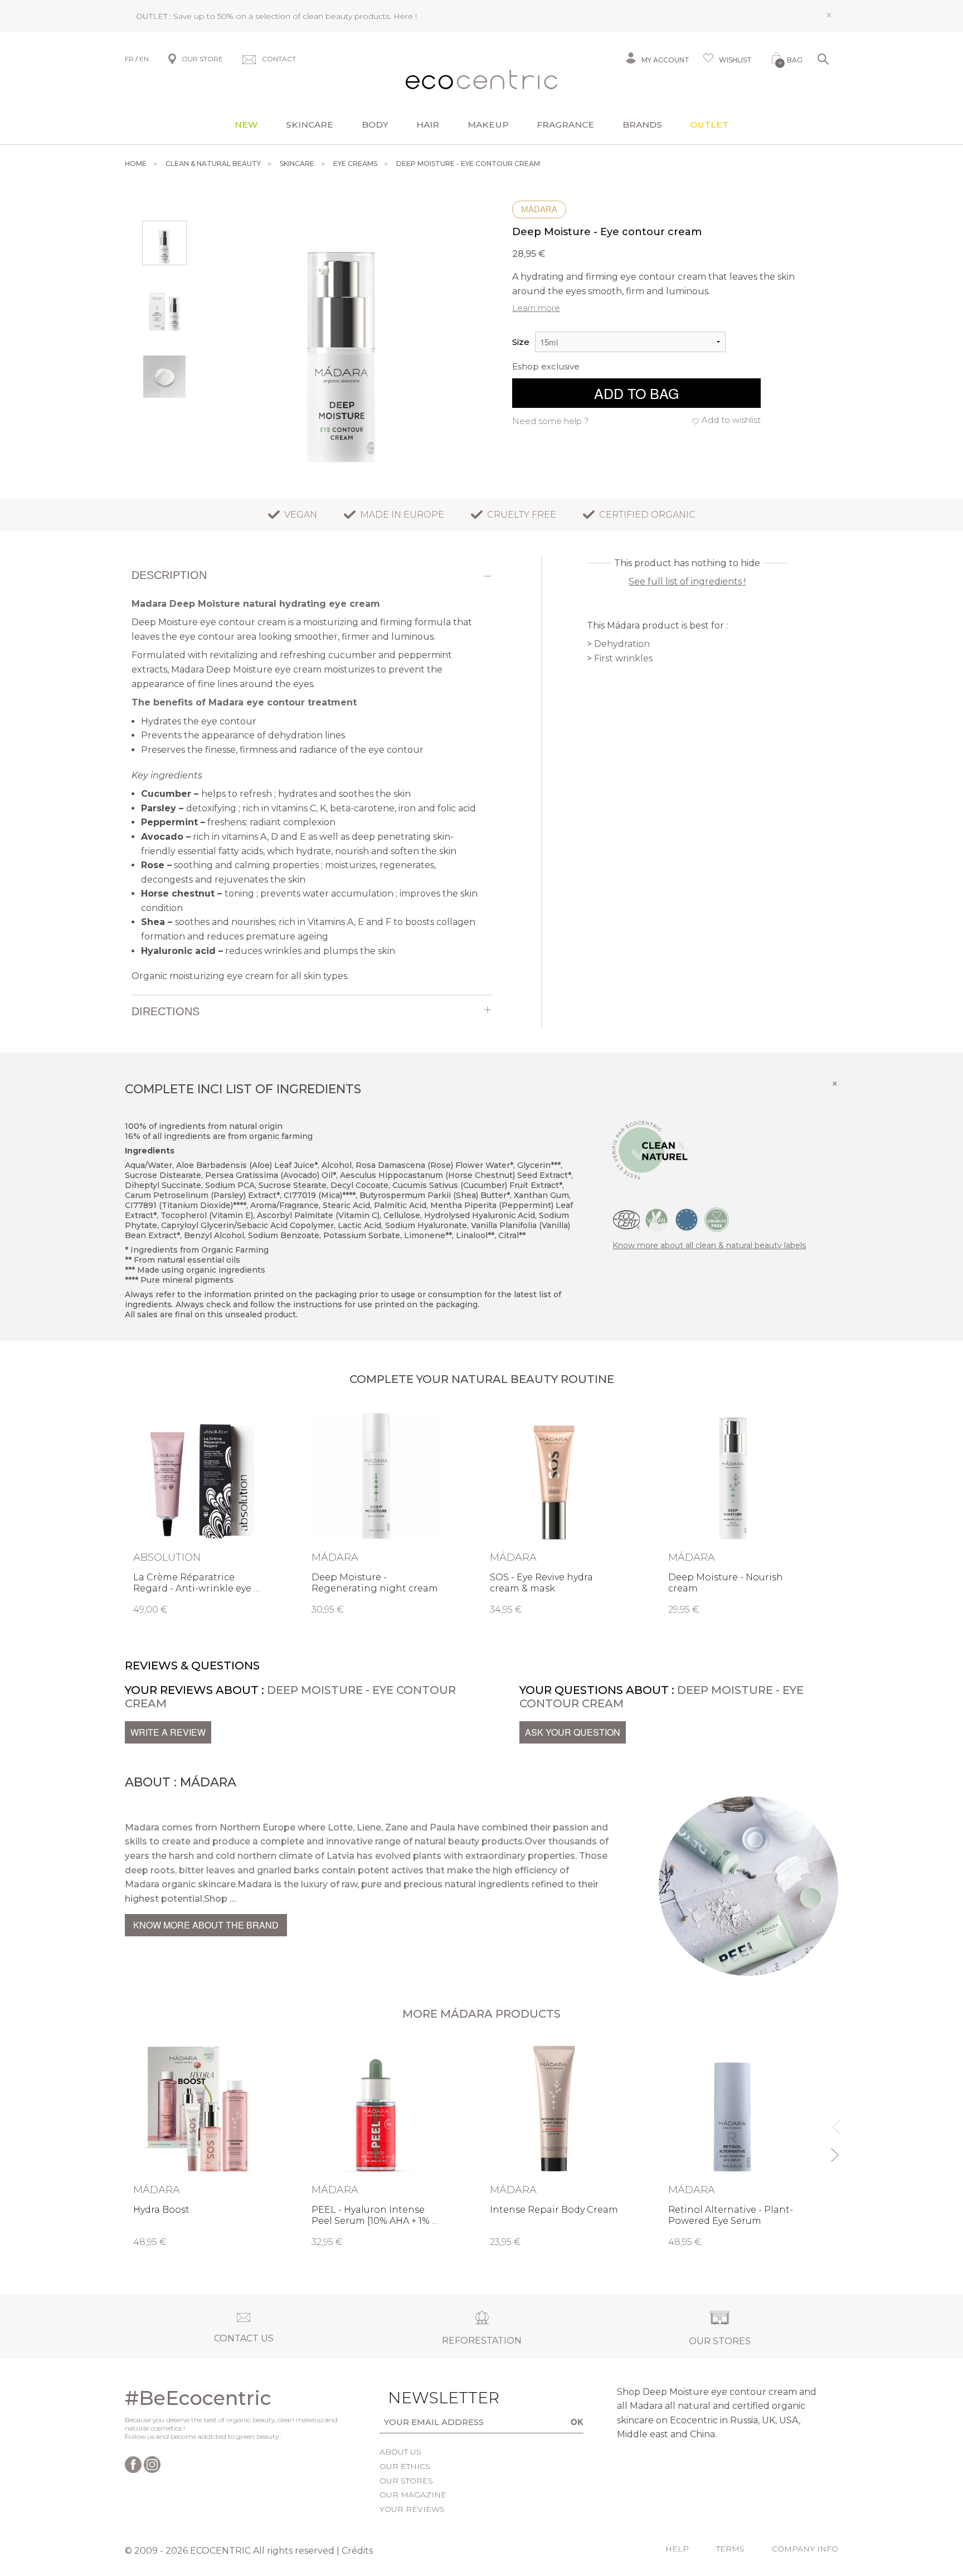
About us (400, 2452)
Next (834, 2150)
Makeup (488, 125)
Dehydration (622, 644)
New (246, 125)
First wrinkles (623, 658)
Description (169, 575)
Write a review (168, 1732)
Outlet (709, 125)
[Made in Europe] (687, 1219)
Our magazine (413, 2495)
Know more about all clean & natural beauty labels (709, 1245)
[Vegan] (656, 1219)
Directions (166, 1011)
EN (144, 59)
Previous (834, 2122)
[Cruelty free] (717, 1219)
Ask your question (573, 1732)
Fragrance (565, 125)
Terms (730, 2549)
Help (677, 2549)
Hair (428, 125)
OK (577, 2422)
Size (521, 342)
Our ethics (405, 2466)
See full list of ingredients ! (687, 581)
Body (375, 125)
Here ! (405, 16)
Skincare (310, 125)
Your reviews (412, 2509)
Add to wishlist (731, 420)
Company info (805, 2549)
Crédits (357, 2551)
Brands (642, 125)
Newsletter (426, 2398)
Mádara (539, 209)
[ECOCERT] (626, 1219)
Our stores (406, 2481)
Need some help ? (550, 421)
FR (129, 59)
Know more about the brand (206, 1925)
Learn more (536, 308)
